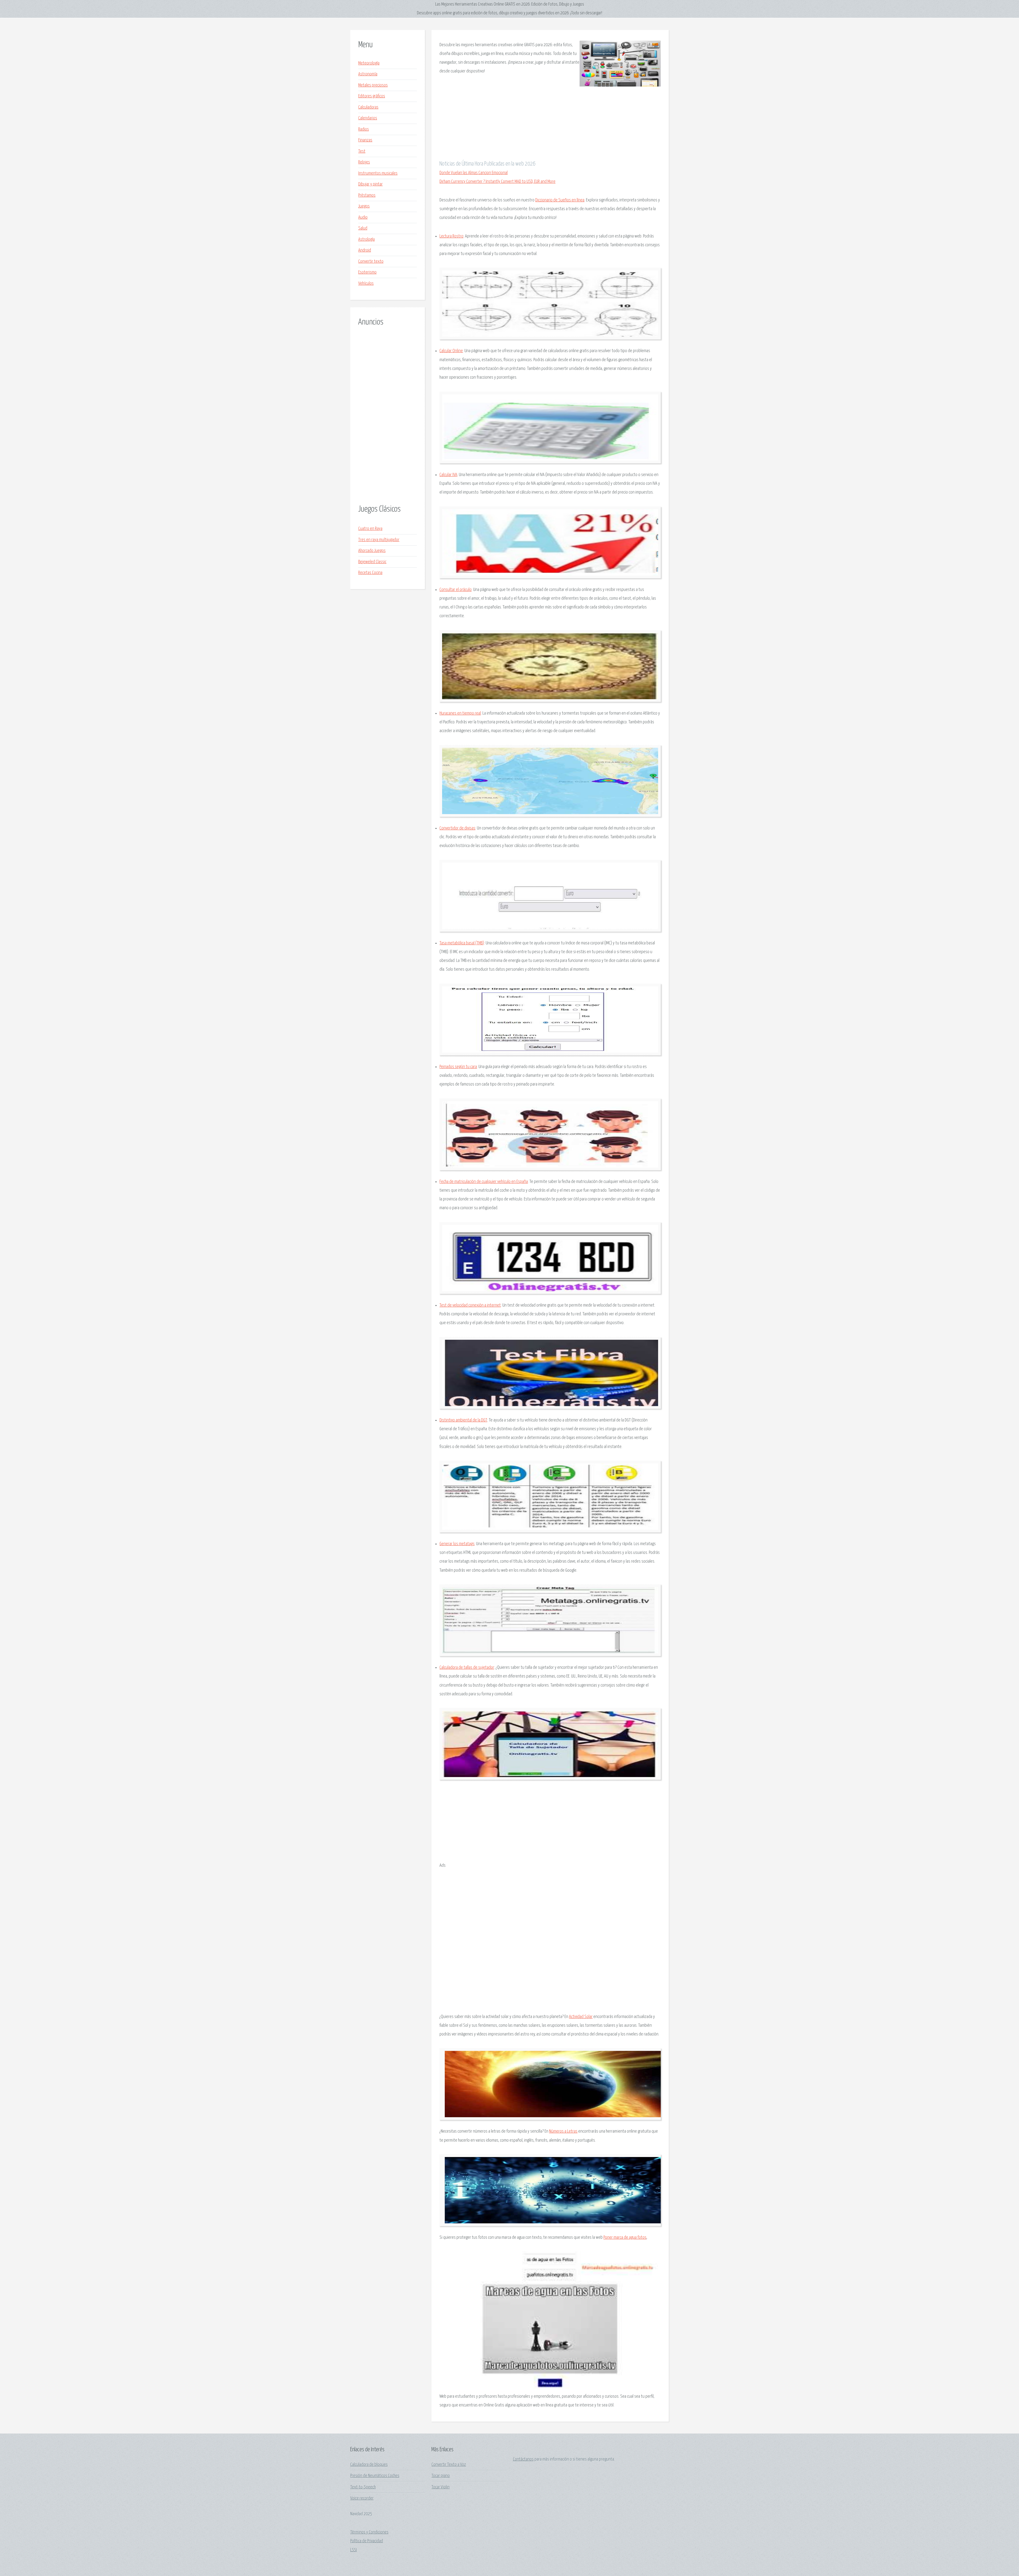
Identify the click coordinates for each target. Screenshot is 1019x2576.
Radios (364, 129)
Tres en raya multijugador (379, 540)
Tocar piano (441, 2476)
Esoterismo (367, 272)
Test (362, 151)
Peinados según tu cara (458, 1067)
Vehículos (366, 284)
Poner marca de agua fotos (625, 2238)
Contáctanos (523, 2459)
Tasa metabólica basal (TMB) (462, 943)
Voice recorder (362, 2498)
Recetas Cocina (370, 573)
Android (365, 250)
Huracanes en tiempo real (460, 713)
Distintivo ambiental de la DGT (463, 1420)
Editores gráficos (372, 96)
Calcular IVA (448, 475)
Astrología (366, 239)
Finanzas (365, 140)
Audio (363, 217)
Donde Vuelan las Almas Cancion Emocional (474, 173)
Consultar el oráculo (455, 590)
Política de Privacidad (367, 2541)
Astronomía (368, 74)
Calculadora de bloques (369, 2465)
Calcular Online (451, 351)
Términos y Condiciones (369, 2532)
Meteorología (369, 63)
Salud (363, 228)
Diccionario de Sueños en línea (560, 200)
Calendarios (368, 118)
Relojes (364, 162)
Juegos (364, 206)
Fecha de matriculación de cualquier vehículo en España (484, 1182)
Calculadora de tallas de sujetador (467, 1668)
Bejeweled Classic (372, 562)
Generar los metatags (457, 1544)
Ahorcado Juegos (372, 551)
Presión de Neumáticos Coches (375, 2476)
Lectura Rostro (451, 236)
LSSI (354, 2550)
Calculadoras (368, 107)
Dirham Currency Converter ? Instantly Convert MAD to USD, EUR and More (497, 182)
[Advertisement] (388, 416)
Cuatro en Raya (370, 529)
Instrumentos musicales (378, 173)
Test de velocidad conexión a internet (470, 1305)
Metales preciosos (373, 85)
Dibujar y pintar (370, 184)
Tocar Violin (441, 2487)
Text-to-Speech (363, 2487)
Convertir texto (371, 262)
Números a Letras (563, 2131)
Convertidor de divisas (457, 828)
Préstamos (367, 195)
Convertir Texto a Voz (449, 2465)
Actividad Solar (581, 2017)
